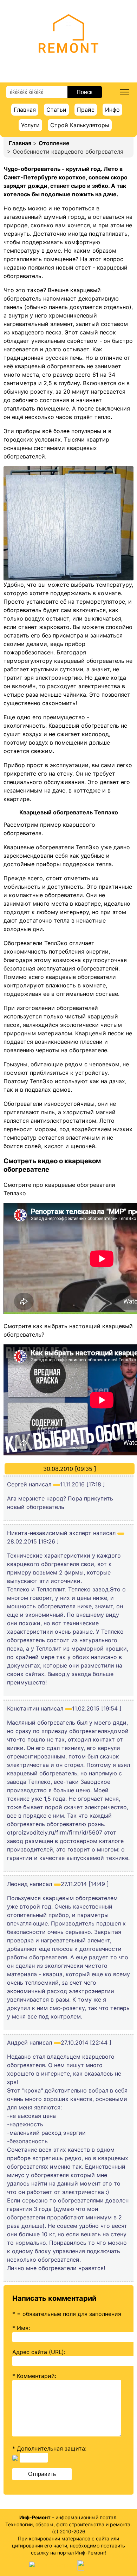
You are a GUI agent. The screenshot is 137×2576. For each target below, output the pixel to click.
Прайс (86, 110)
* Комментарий (34, 2376)
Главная (25, 110)
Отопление (54, 143)
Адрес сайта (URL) (38, 2352)
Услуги (30, 125)
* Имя (20, 2328)
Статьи (56, 110)
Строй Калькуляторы (80, 125)
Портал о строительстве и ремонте (69, 63)
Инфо (112, 110)
